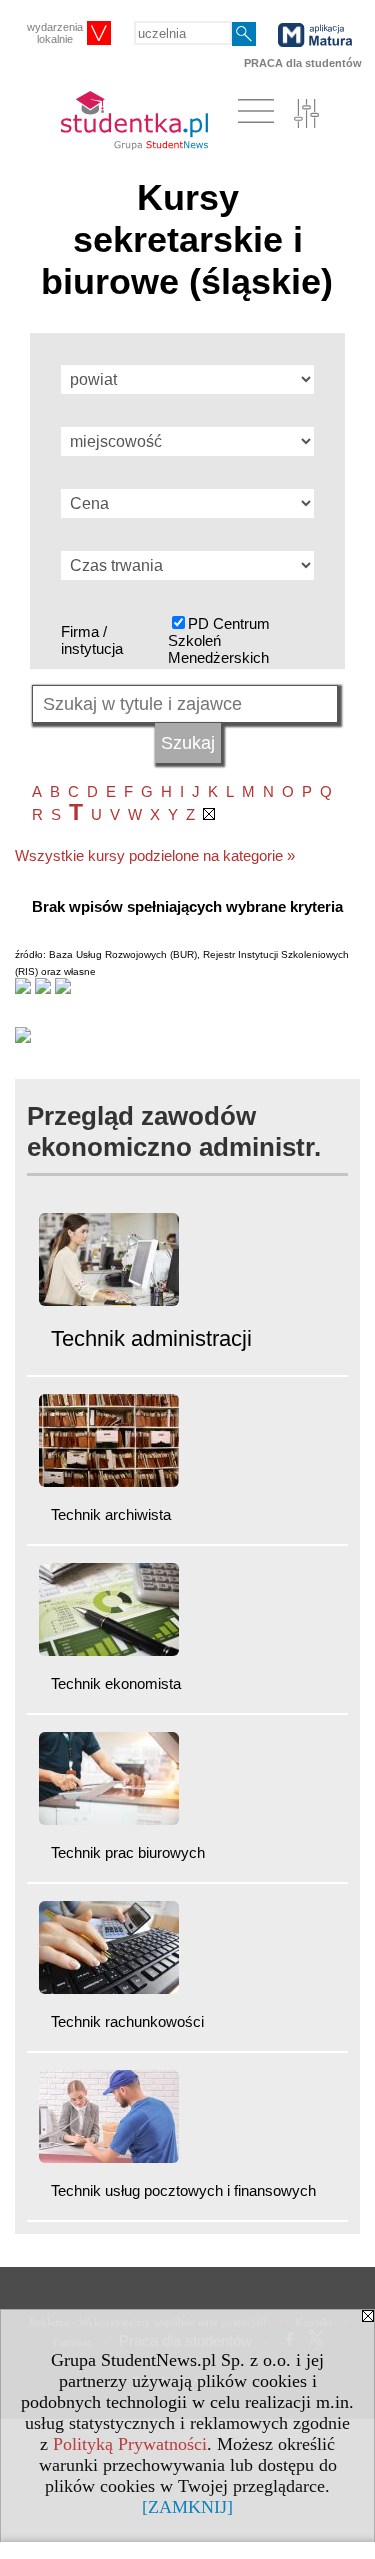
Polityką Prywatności (130, 2444)
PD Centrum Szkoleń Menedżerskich (219, 640)
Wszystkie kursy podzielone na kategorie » (155, 855)
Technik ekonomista (116, 1683)
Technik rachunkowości (127, 2021)
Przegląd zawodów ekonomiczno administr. (174, 1131)
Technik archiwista (111, 1514)
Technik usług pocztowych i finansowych (183, 2190)
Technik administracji (151, 1338)
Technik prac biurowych (128, 1852)
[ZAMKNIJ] (187, 2507)
